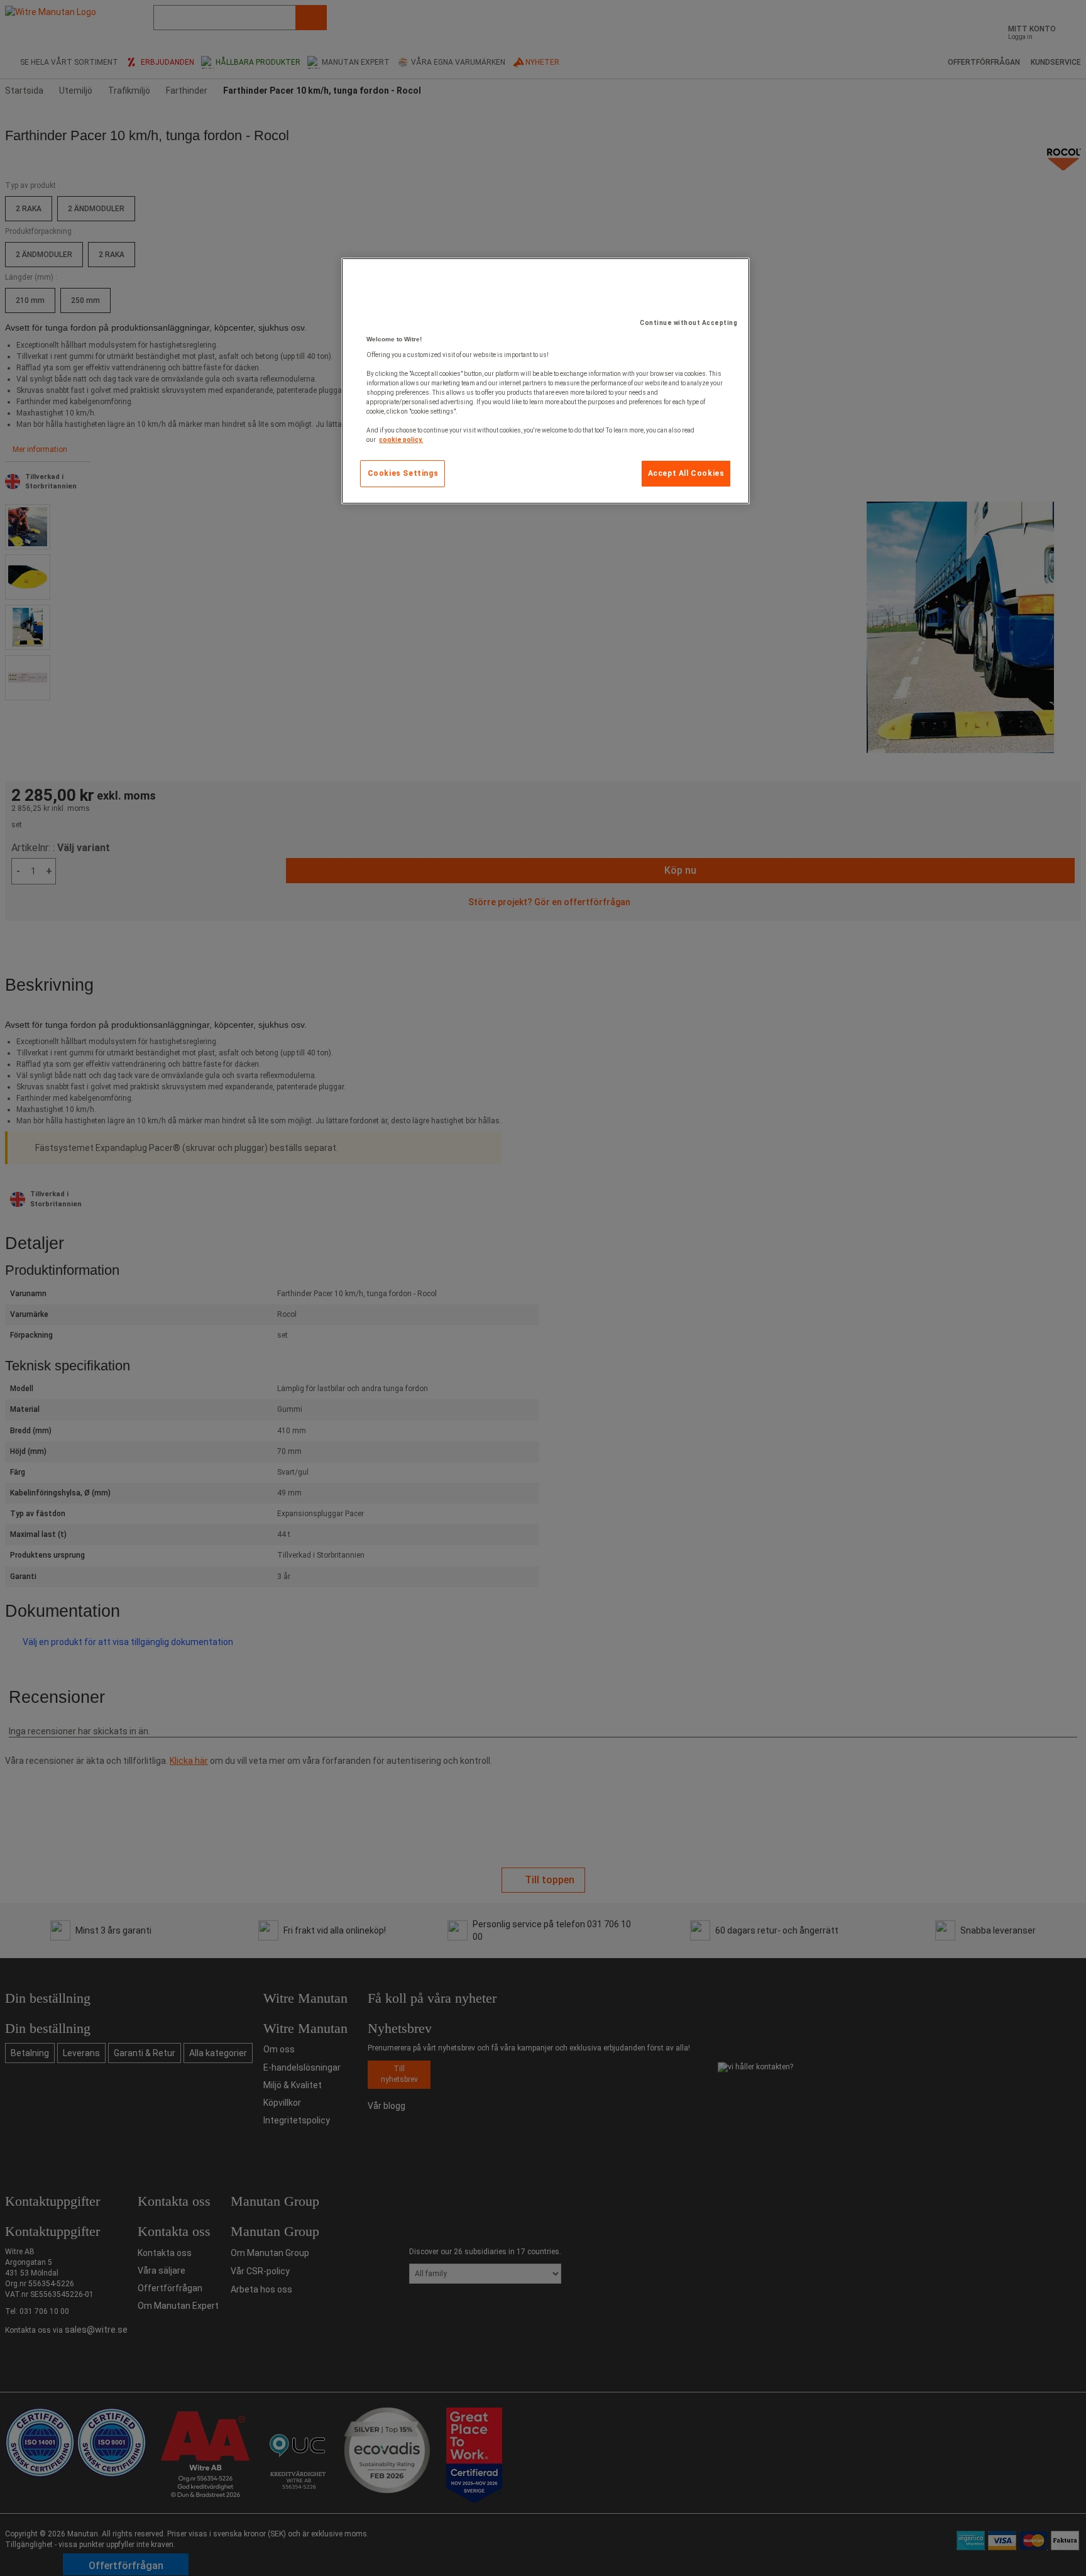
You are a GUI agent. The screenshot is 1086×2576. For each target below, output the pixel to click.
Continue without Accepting (688, 323)
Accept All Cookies (686, 473)
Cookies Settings (403, 473)
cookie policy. (401, 440)
